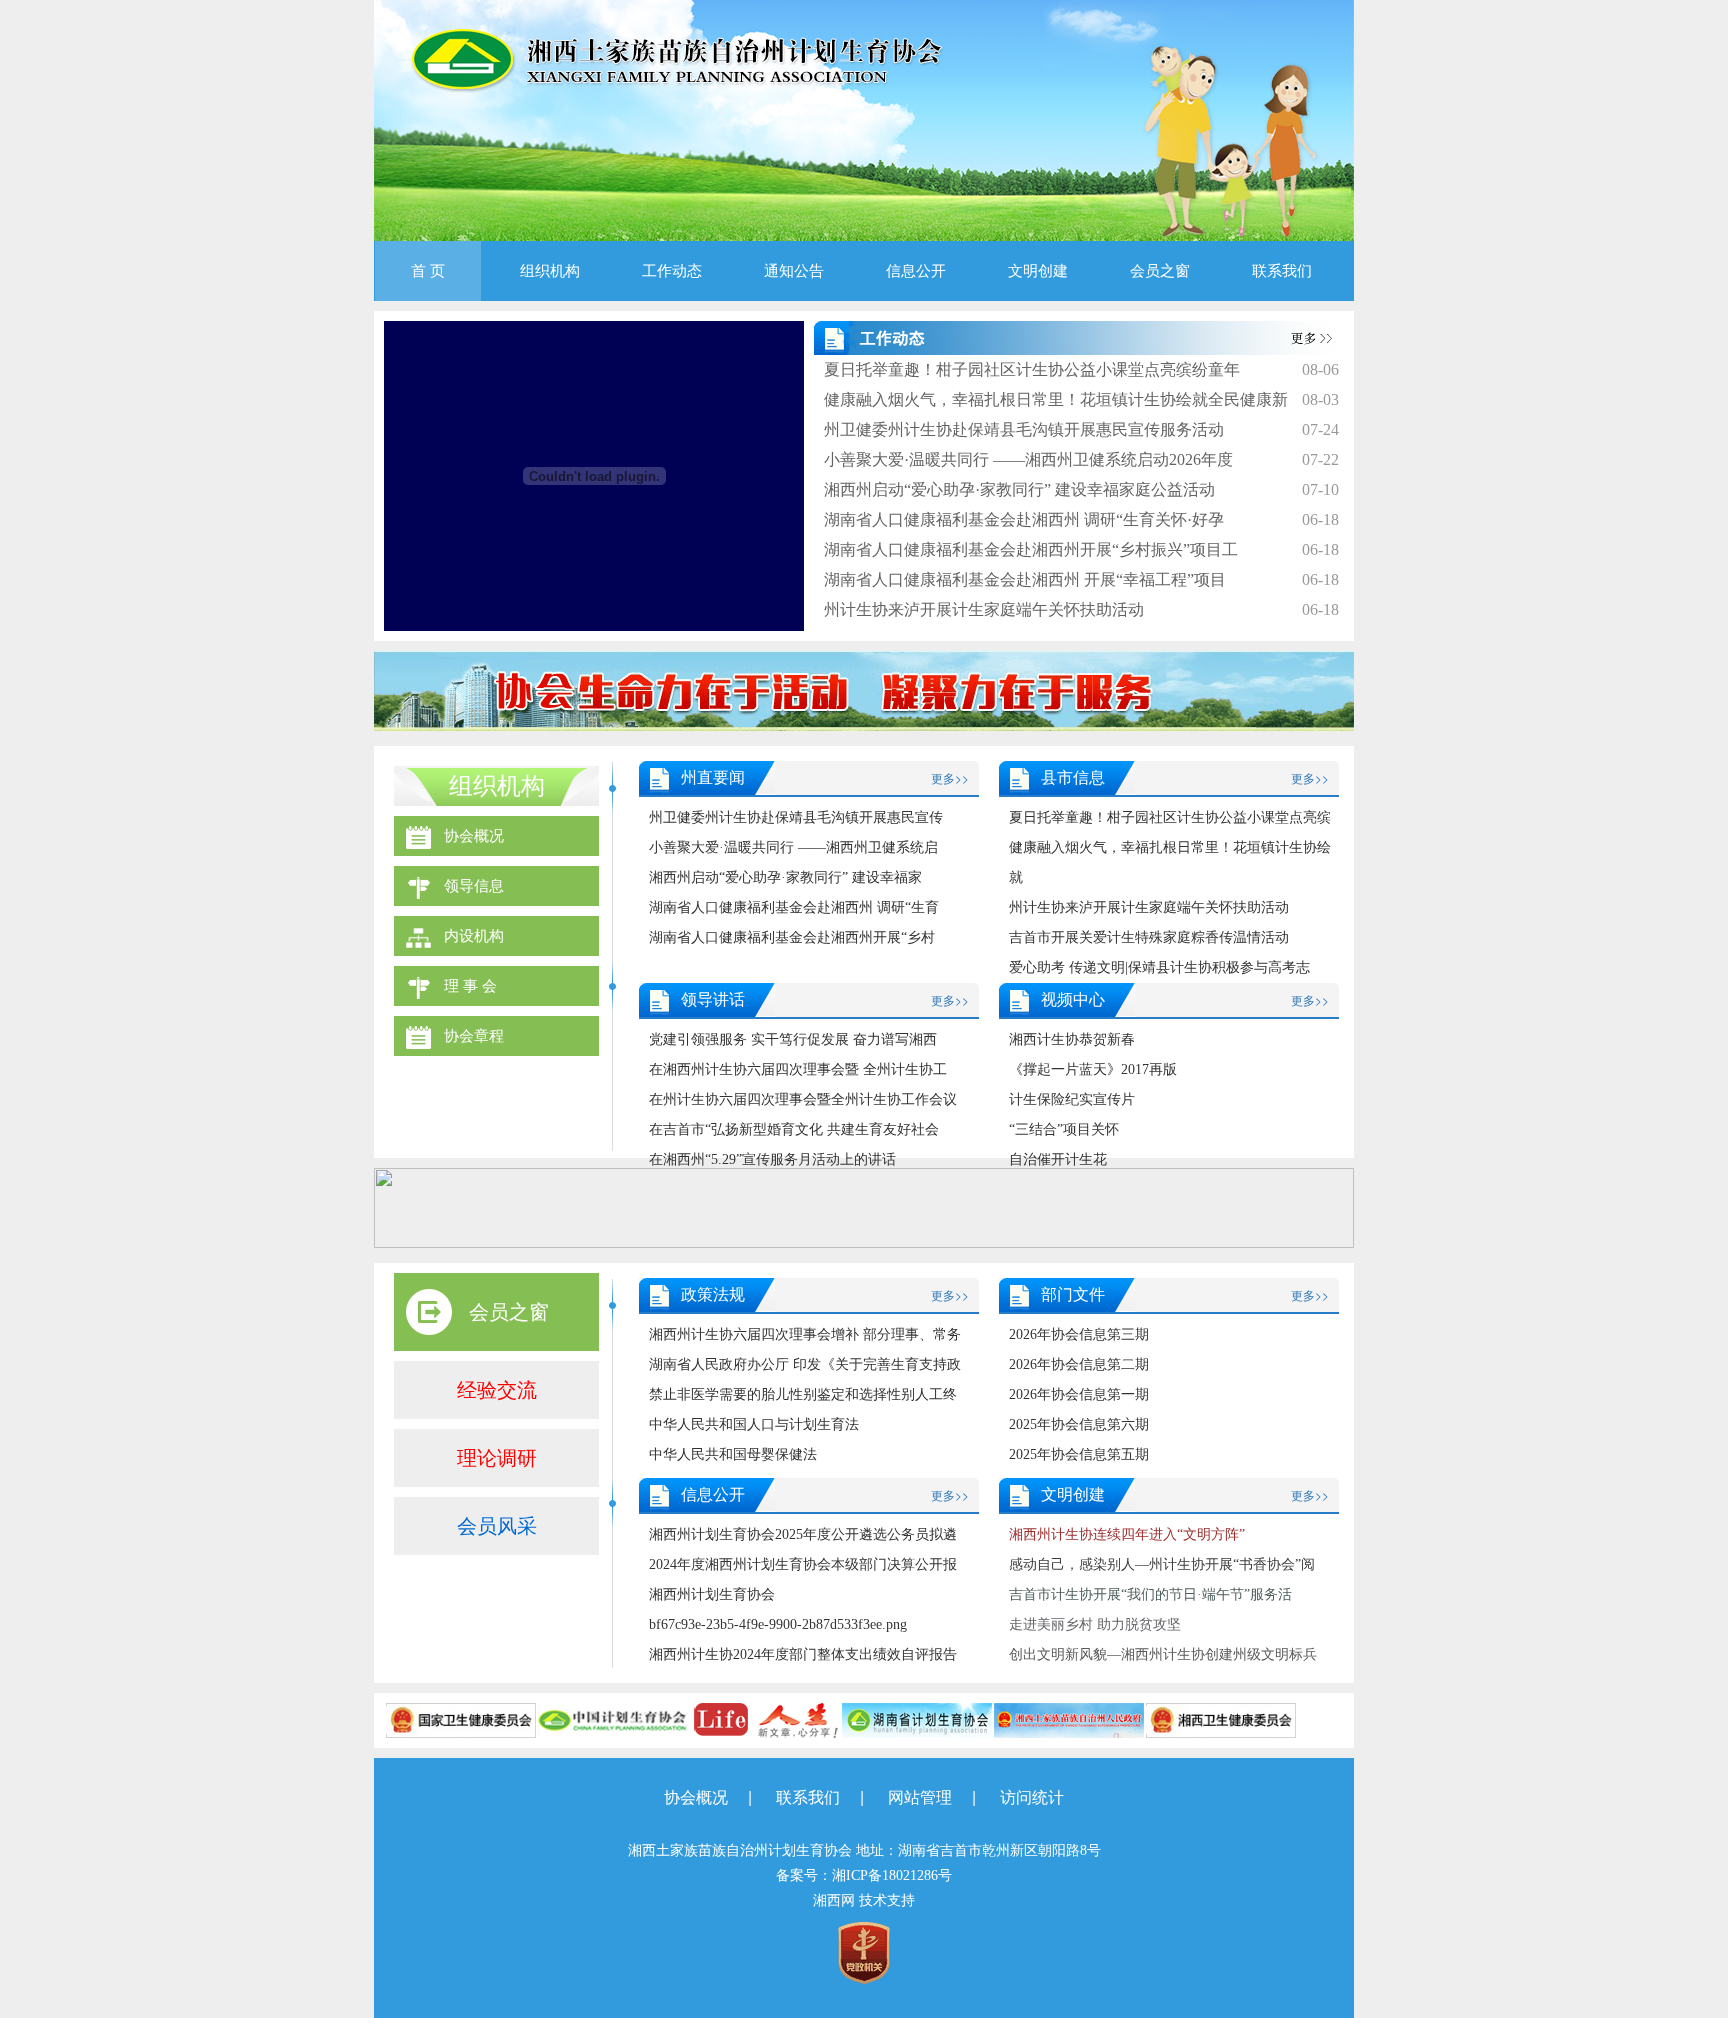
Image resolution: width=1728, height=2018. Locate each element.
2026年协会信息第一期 (1079, 1394)
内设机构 (474, 936)
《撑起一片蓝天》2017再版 (1093, 1069)
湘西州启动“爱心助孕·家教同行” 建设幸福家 (785, 877)
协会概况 (474, 836)
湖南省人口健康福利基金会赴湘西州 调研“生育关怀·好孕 (1024, 519)
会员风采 (497, 1526)
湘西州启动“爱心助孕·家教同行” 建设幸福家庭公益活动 (1019, 489)
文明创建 (1038, 271)
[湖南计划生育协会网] (917, 1718)
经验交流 (497, 1390)
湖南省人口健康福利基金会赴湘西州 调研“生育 (794, 907)
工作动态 (672, 271)
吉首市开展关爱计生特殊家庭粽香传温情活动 (1149, 937)
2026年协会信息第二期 (1079, 1364)
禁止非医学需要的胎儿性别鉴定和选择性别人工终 (803, 1394)
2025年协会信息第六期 (1079, 1424)
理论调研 (497, 1458)
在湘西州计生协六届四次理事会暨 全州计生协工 (798, 1069)
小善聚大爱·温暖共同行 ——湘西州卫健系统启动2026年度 (1028, 459)
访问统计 (1032, 1797)
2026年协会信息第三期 (1079, 1334)
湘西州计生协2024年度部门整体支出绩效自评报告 (803, 1654)
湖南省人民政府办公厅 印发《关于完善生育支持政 (805, 1364)
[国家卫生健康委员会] (461, 1718)
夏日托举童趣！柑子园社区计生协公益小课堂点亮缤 (1170, 817)
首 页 (428, 271)
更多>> (950, 777)
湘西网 (834, 1900)
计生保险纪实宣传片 (1072, 1099)
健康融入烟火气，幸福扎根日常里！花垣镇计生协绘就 (1170, 862)
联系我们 (1282, 271)
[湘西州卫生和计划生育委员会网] (1221, 1718)
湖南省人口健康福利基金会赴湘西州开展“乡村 (792, 937)
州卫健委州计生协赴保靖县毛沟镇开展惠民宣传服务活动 (1024, 429)
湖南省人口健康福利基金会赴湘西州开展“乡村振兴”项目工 (1031, 549)
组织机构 (550, 271)
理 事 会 (470, 986)
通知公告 (794, 271)
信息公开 (916, 271)
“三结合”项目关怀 (1064, 1129)
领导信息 (474, 886)
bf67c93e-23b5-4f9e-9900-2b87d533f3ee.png (778, 1624)
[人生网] (765, 1718)
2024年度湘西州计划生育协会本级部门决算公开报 (803, 1564)
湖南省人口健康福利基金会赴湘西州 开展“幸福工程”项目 (1025, 579)
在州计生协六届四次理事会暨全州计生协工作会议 (803, 1099)
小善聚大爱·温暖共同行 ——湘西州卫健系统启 (793, 847)
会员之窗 (1160, 271)
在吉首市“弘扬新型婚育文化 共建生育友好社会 (794, 1129)
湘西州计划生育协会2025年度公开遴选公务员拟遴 (803, 1534)
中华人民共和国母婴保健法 (733, 1454)
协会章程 (474, 1036)
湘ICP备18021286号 (892, 1875)
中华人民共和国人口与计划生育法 (754, 1424)
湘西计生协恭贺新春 (1072, 1039)
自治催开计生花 (1058, 1159)
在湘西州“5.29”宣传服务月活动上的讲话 (772, 1159)
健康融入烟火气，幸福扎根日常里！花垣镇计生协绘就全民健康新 (1056, 399)
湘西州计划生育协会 (712, 1594)
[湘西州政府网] (1069, 1718)
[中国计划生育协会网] (613, 1718)
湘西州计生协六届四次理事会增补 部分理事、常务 (805, 1334)
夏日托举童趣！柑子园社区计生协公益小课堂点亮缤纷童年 (1032, 369)
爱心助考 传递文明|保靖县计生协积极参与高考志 (1159, 967)
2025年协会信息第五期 (1079, 1454)
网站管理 (920, 1797)
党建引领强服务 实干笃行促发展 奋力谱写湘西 (793, 1039)
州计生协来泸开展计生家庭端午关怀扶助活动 (984, 609)
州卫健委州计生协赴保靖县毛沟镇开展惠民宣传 (796, 817)
